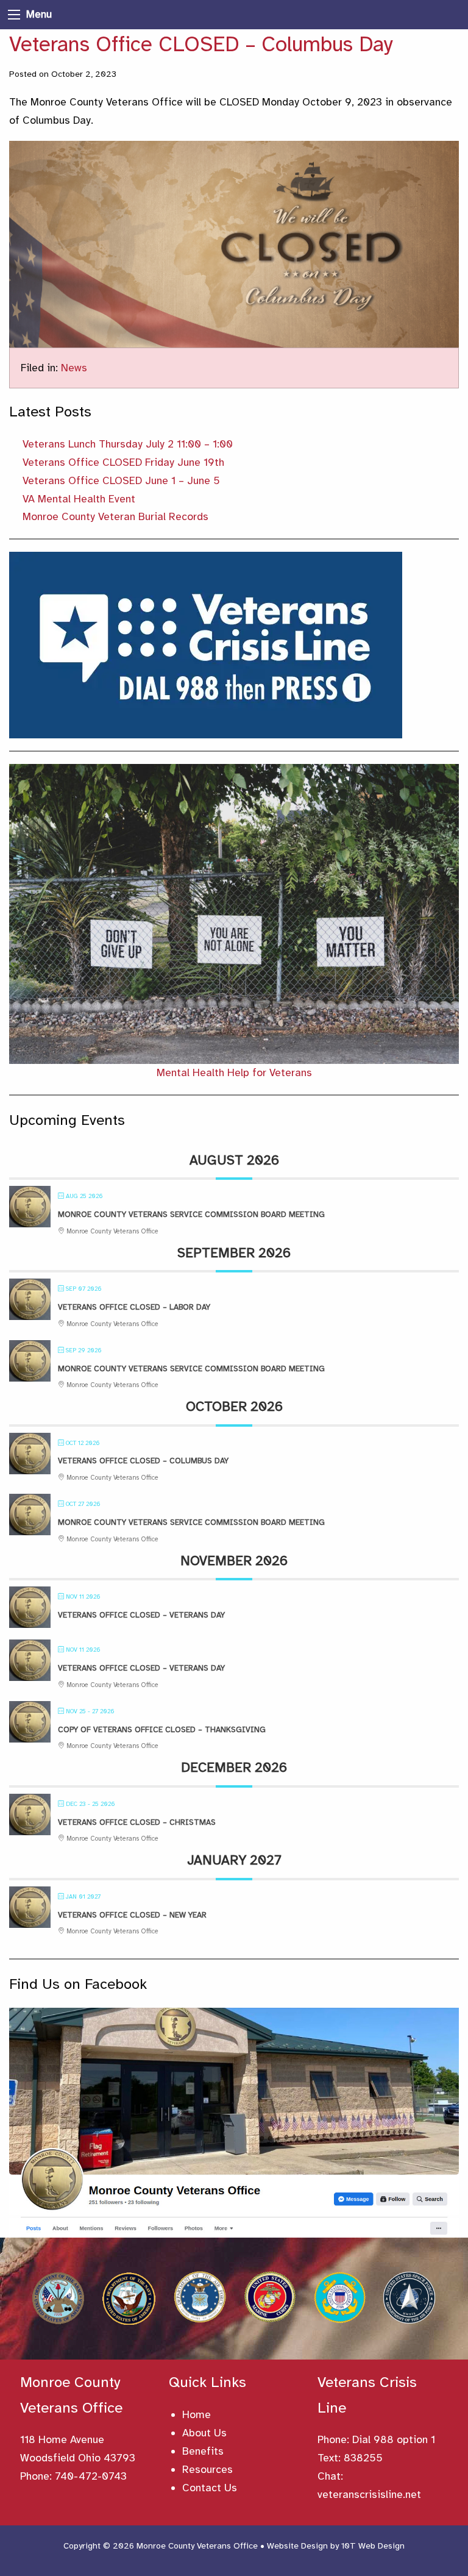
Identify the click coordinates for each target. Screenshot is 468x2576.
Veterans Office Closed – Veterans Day (141, 1615)
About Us (204, 2433)
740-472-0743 (91, 2476)
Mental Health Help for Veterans (234, 1072)
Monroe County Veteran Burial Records (115, 516)
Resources (207, 2469)
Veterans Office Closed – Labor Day (134, 1307)
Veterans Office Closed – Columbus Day (143, 1461)
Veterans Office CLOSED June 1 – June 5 (121, 480)
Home (197, 2414)
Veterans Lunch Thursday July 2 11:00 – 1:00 (128, 444)
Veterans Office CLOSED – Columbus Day (201, 44)
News (74, 368)
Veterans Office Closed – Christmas (137, 1822)
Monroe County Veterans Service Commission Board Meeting (191, 1215)
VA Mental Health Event (79, 499)
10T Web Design (373, 2546)
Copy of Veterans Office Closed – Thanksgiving (162, 1730)
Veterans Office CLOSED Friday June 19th (123, 462)
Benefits (203, 2451)
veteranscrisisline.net (369, 2494)
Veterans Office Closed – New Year (132, 1915)
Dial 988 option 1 (394, 2439)
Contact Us (210, 2488)
